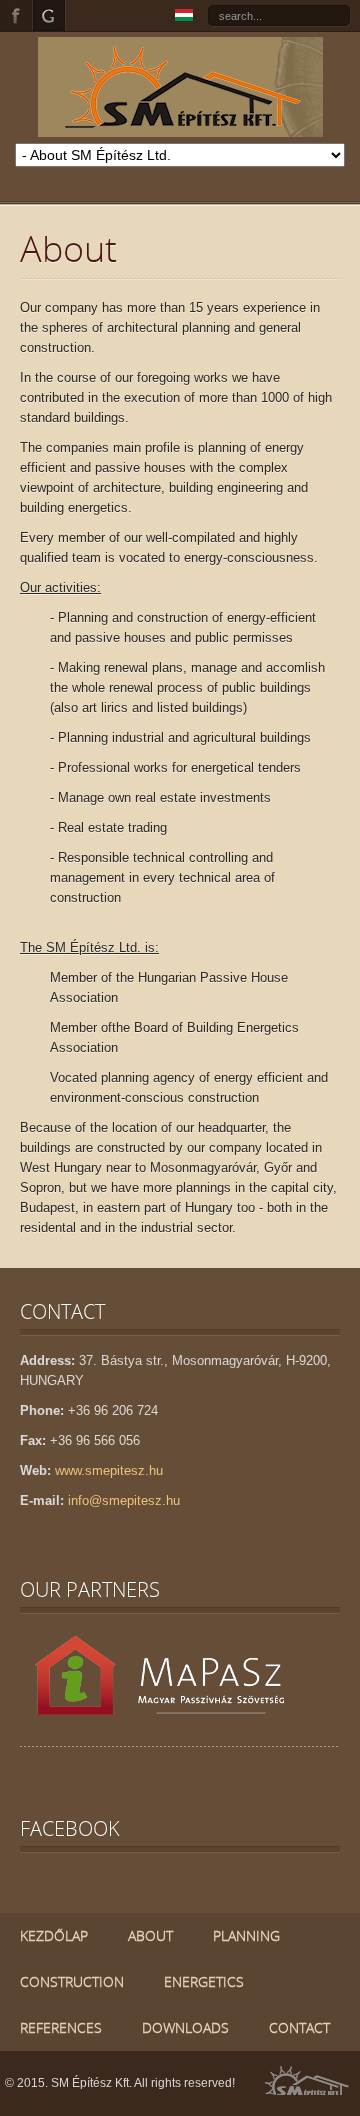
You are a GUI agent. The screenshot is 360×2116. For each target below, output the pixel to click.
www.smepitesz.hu (109, 1470)
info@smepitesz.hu (124, 1500)
